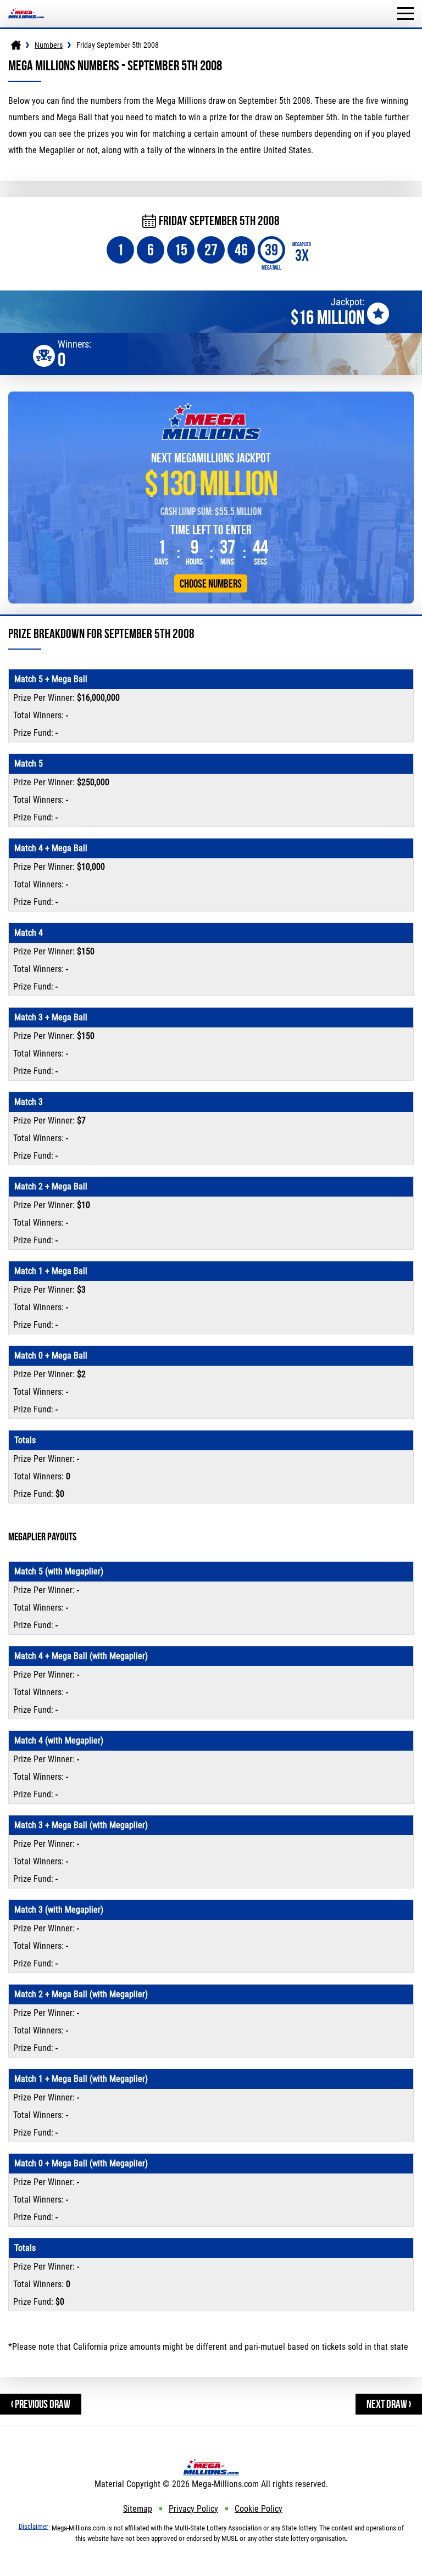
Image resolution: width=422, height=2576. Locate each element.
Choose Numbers (211, 583)
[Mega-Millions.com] (26, 5)
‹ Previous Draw (41, 2404)
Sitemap (138, 2509)
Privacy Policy (193, 2509)
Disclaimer (34, 2526)
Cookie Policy (259, 2509)
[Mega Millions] (16, 45)
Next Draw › (389, 2404)
